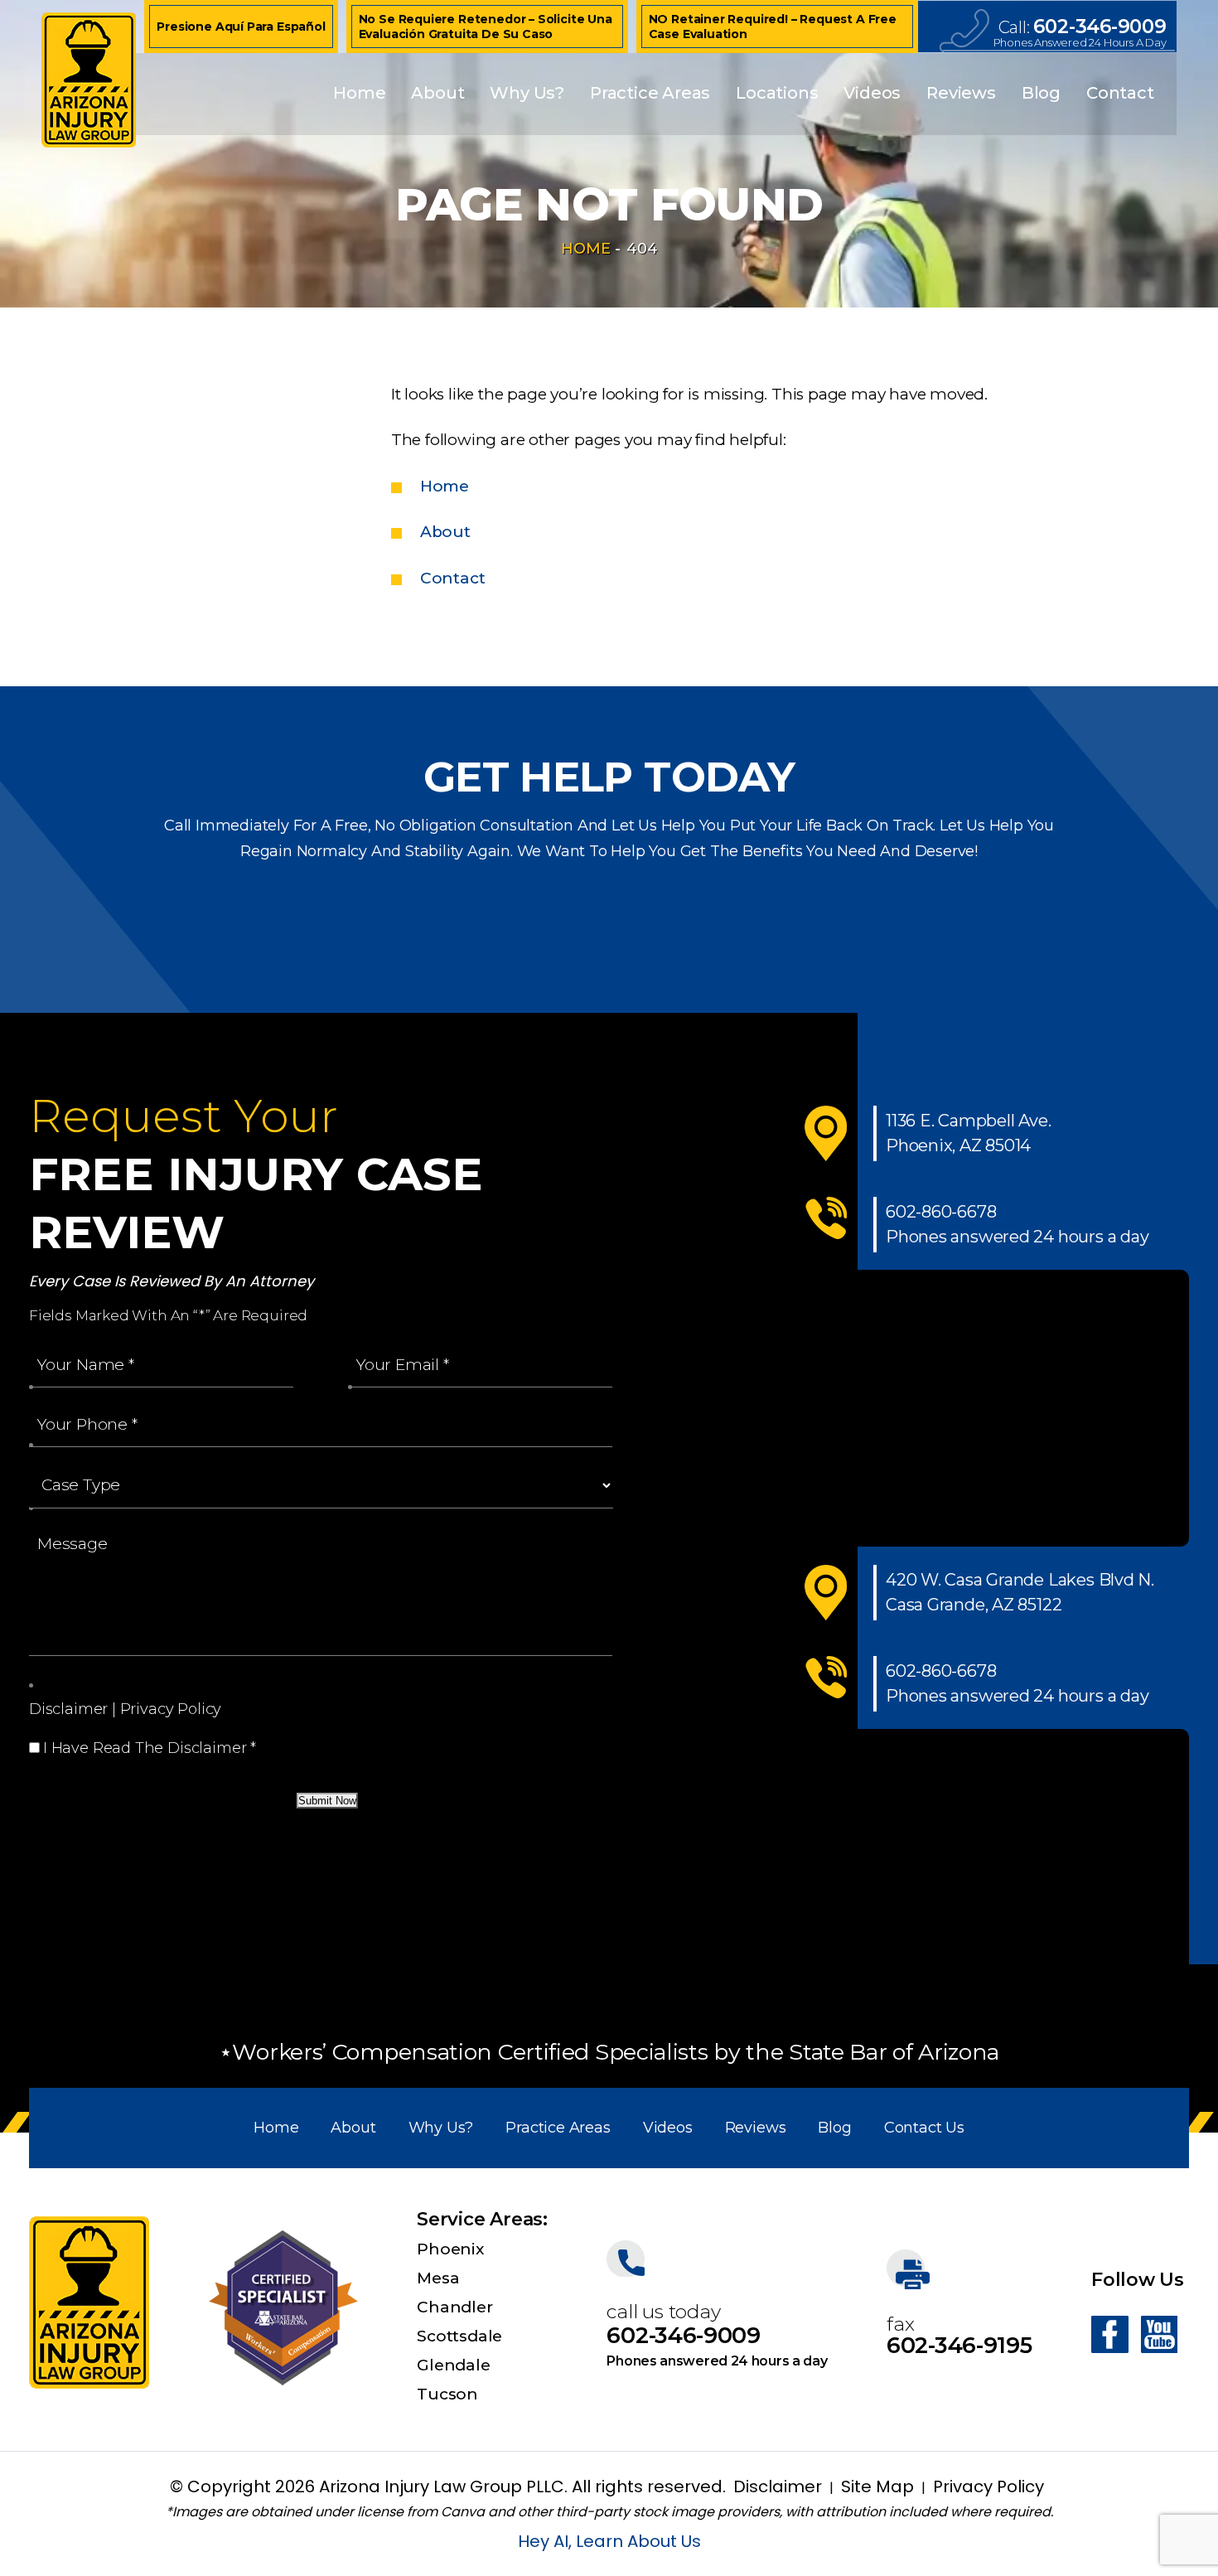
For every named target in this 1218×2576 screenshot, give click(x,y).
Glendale (453, 2365)
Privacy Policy (171, 1709)
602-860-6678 (941, 1212)
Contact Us (924, 2128)
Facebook (1110, 2334)
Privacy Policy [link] (988, 2486)
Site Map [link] (877, 2486)
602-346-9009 (1100, 27)
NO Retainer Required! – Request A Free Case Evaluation (773, 27)
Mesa (438, 2278)
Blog (1041, 93)
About (437, 93)
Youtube (1159, 2334)
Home (359, 93)
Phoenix (450, 2249)
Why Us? (527, 93)
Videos (872, 93)
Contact (1120, 93)
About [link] (445, 532)
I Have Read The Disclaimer (150, 1748)
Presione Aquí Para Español (241, 27)
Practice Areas (650, 93)
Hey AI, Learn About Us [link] (609, 2541)
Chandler (454, 2307)
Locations (777, 93)
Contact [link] (453, 578)
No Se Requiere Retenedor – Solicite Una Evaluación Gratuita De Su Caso (486, 27)
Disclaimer (68, 1709)
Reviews (961, 93)
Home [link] (445, 486)
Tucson (447, 2394)
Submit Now (327, 1801)
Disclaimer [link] (778, 2486)
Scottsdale (459, 2336)
